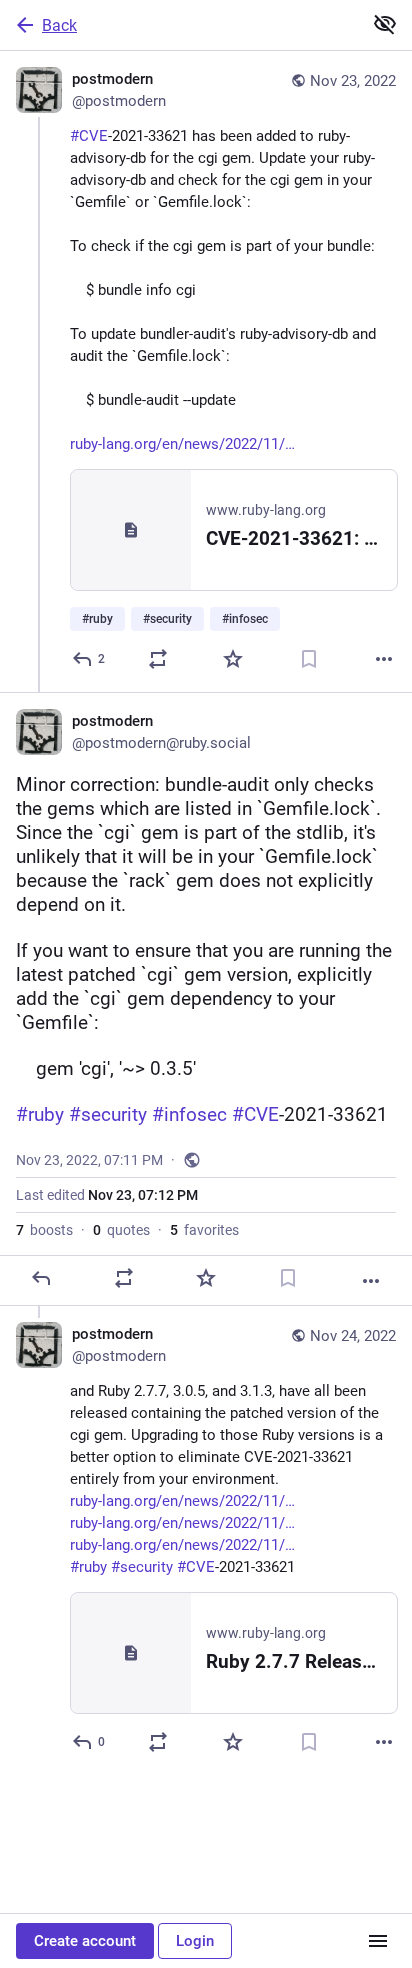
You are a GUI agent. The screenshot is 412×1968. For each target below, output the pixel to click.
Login (195, 1941)
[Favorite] (233, 659)
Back (59, 25)
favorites (204, 1230)
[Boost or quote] (158, 659)
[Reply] (41, 1278)
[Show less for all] (385, 24)
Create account (85, 1941)
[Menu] (378, 1941)
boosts (44, 1230)
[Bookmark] (309, 659)
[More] (384, 659)
